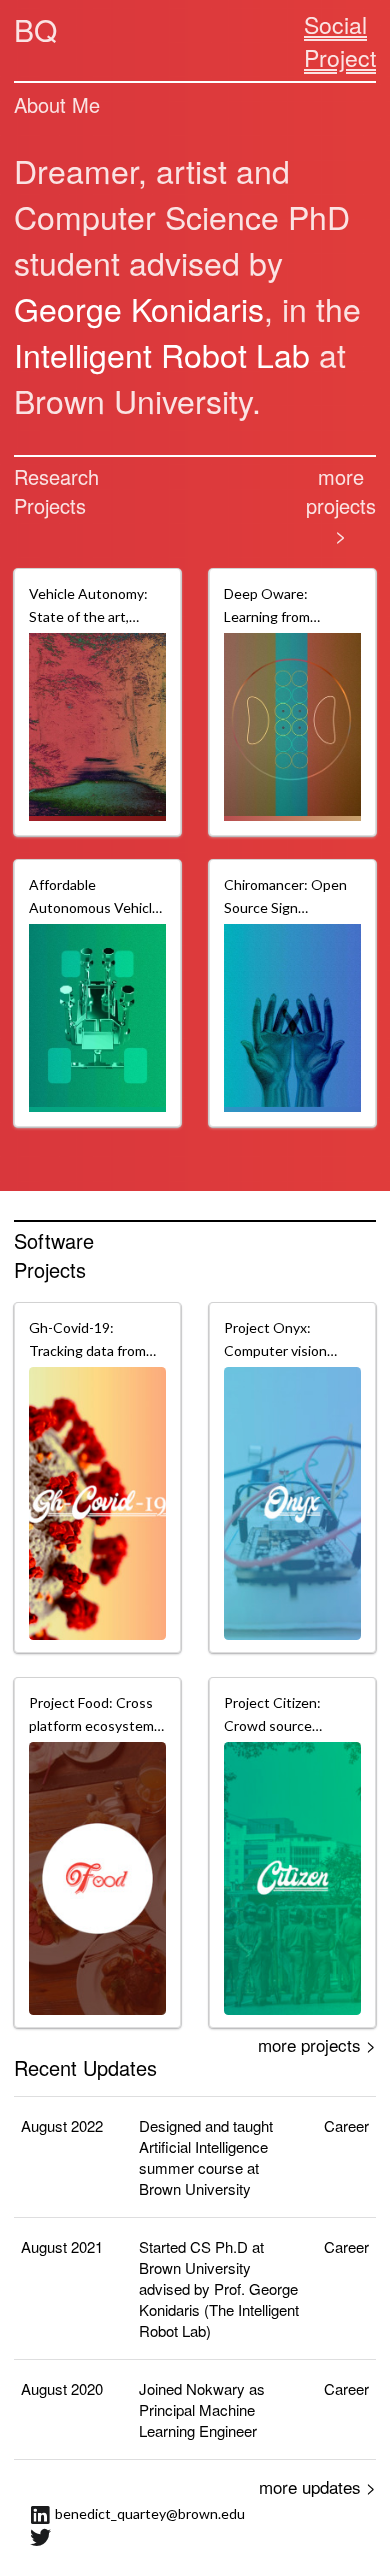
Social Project (340, 41)
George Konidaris (139, 308)
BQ (35, 29)
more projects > (341, 505)
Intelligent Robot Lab (162, 354)
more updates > (317, 2486)
